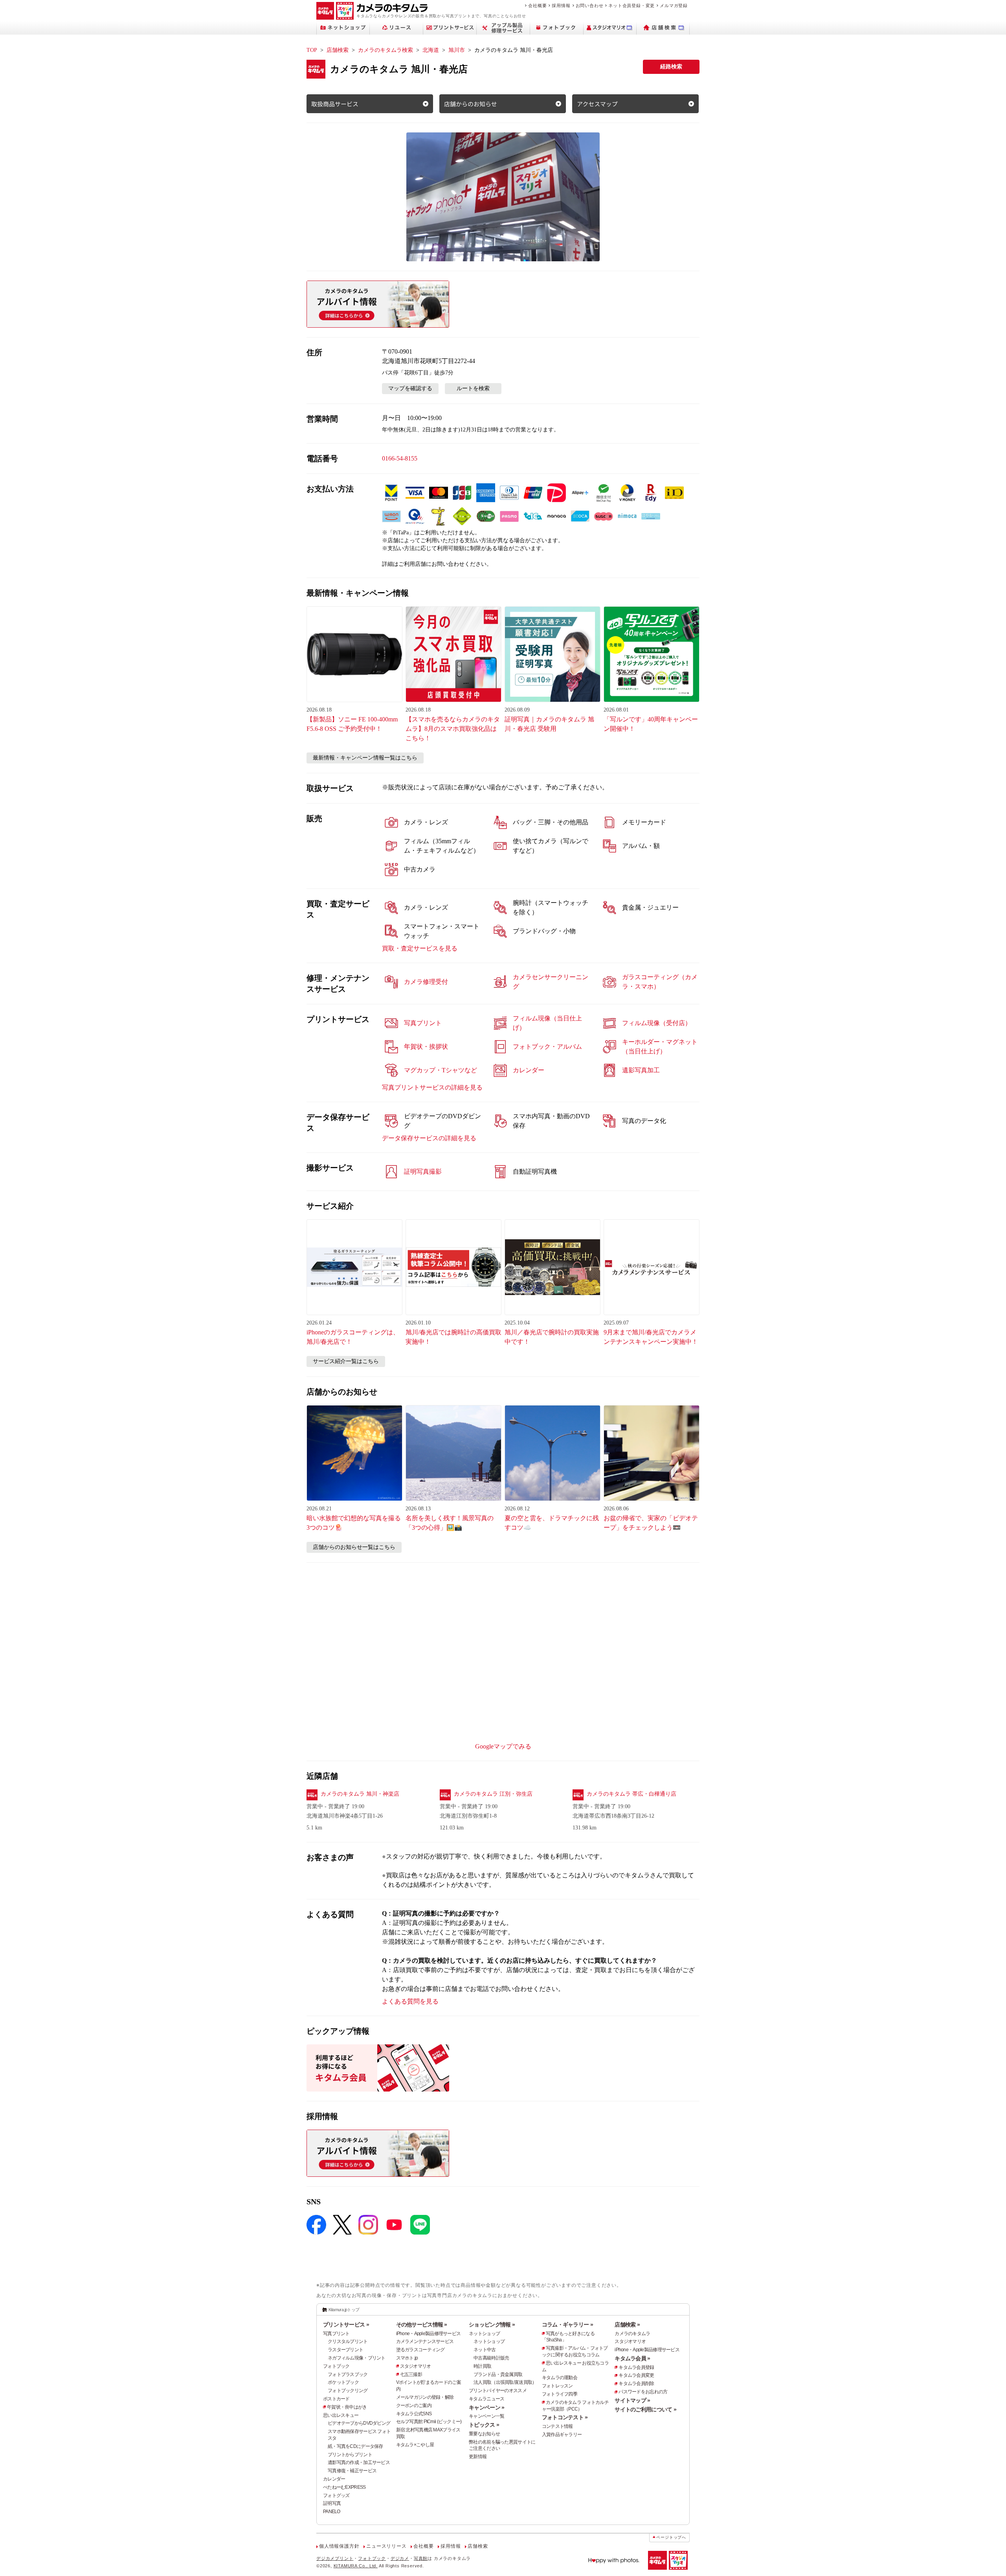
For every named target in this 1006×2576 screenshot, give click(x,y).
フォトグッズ (336, 2495)
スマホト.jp (407, 2358)
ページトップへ (671, 2537)
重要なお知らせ (484, 2434)
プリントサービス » (346, 2325)
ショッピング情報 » (492, 2325)
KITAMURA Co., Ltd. (356, 2566)
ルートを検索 (473, 388)
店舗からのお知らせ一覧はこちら (354, 1547)
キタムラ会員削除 (636, 2383)
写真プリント (336, 2334)
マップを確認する (410, 388)
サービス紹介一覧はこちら (346, 1361)
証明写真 (332, 2503)
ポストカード (336, 2399)
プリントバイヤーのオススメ (498, 2391)
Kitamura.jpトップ (344, 2310)
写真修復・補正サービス (352, 2471)
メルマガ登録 (674, 6)
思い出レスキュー (341, 2415)
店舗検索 (338, 50)
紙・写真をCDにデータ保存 (355, 2446)
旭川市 (457, 50)
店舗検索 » (627, 2325)
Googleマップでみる (503, 1746)
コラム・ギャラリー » (567, 2325)
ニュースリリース (386, 2546)
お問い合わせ (590, 6)
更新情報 (478, 2457)
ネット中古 (485, 2350)
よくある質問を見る (410, 2001)
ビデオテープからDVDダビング (359, 2423)
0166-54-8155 (400, 458)
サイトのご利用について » (645, 2409)
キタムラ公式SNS (414, 2414)
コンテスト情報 (557, 2426)
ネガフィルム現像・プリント (357, 2358)
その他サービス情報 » (422, 2325)
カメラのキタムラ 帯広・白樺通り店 (632, 1794)
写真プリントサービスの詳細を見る (432, 1087)
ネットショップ (484, 2334)
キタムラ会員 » (632, 2358)
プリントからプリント (350, 2455)
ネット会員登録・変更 (632, 6)
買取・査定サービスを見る (420, 948)
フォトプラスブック (348, 2374)
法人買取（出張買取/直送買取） (505, 2382)
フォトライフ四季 (560, 2394)
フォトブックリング (348, 2391)
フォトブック (336, 2366)
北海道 (431, 50)
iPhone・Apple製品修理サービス (429, 2334)
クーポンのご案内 (414, 2405)
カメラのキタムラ (632, 2334)
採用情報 (561, 6)
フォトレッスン (557, 2386)
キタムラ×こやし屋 (415, 2445)
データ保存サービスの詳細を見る (429, 1138)
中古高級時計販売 (491, 2358)
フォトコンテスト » (565, 2417)
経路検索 (671, 67)
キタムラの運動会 (560, 2378)
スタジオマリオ (416, 2366)
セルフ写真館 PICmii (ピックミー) (429, 2422)
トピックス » (484, 2425)
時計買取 (482, 2366)
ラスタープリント (345, 2350)
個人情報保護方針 (339, 2546)
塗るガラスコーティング (420, 2350)
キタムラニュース (486, 2399)
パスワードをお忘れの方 (643, 2392)
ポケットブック (343, 2382)
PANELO (332, 2512)
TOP (312, 50)
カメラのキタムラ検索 (386, 50)
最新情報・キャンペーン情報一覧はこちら (365, 758)
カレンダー (334, 2479)
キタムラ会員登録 (636, 2367)
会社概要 (537, 6)
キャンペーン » (486, 2407)
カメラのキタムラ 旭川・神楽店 (360, 1794)
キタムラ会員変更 (636, 2375)
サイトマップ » (632, 2400)
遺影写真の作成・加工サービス (359, 2462)
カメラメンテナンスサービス (425, 2341)
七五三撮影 (411, 2374)
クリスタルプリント (348, 2341)
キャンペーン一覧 (486, 2416)
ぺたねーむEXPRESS (344, 2487)
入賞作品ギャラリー (562, 2435)
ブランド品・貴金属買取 (498, 2374)
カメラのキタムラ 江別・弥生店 (493, 1794)
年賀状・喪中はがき (347, 2407)
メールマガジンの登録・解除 (425, 2397)
